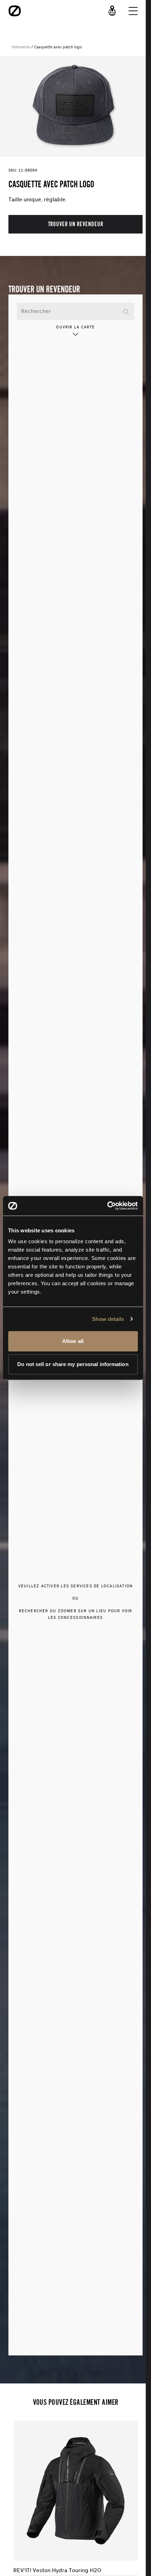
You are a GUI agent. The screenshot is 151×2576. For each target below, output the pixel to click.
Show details (108, 1319)
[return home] (15, 11)
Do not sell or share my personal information (73, 1364)
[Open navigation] (133, 11)
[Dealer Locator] (112, 11)
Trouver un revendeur (76, 224)
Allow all (73, 1341)
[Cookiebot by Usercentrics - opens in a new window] (107, 1206)
